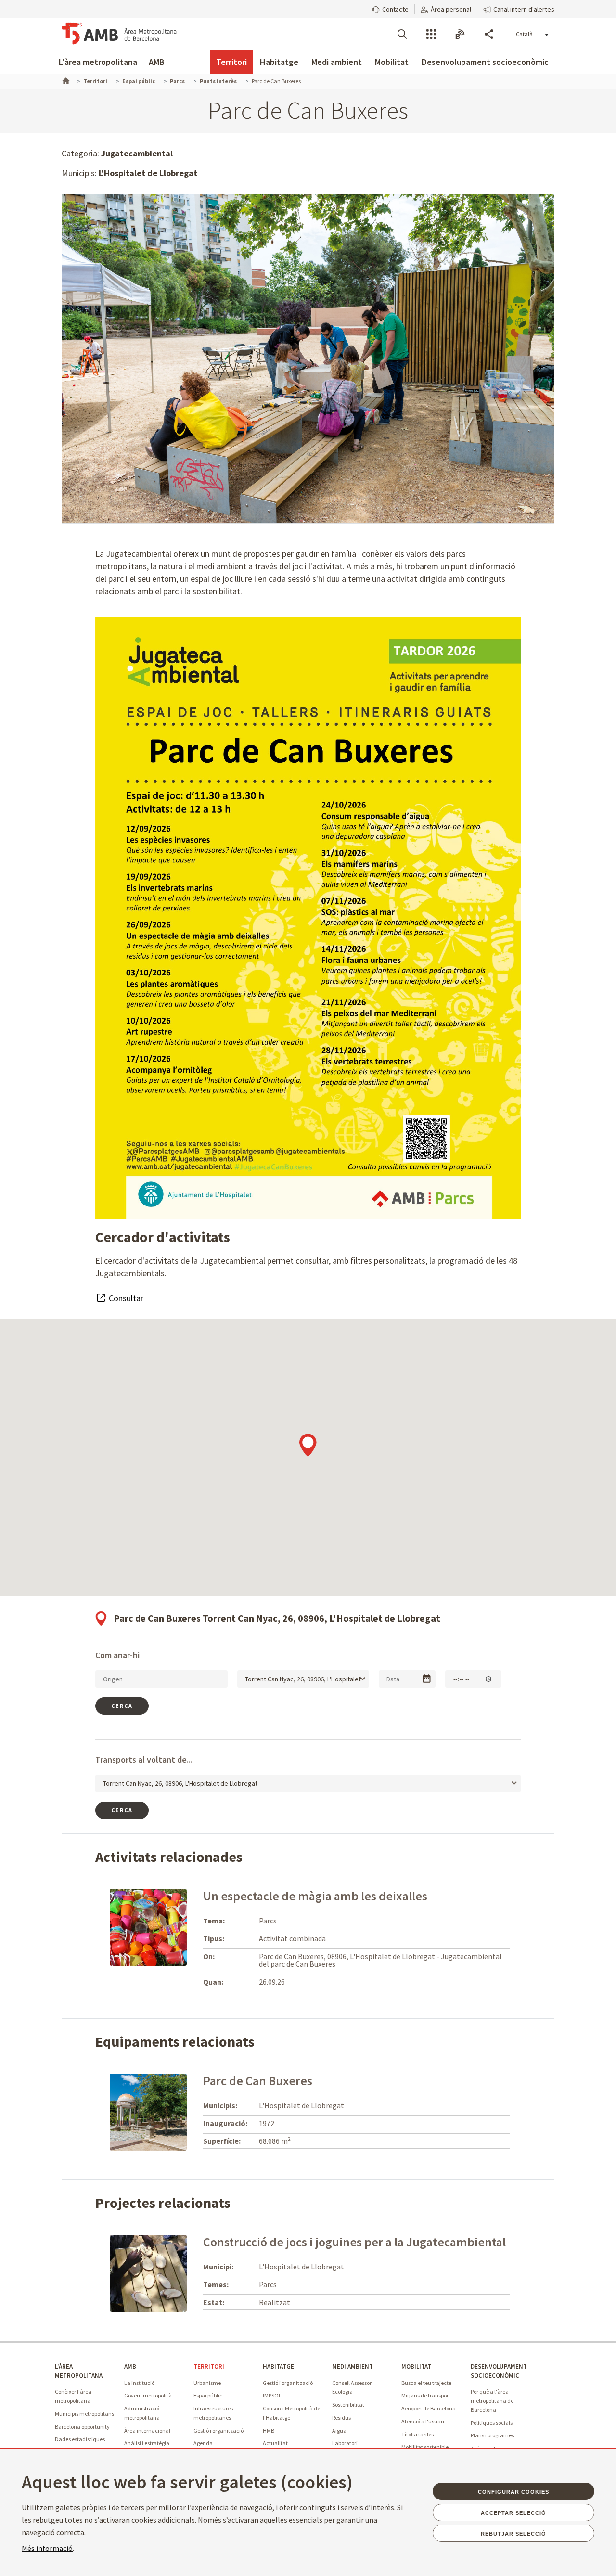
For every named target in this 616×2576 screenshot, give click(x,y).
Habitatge (279, 62)
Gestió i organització (218, 2430)
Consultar (126, 1298)
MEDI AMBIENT (353, 2366)
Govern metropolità (148, 2395)
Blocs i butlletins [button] (460, 34)
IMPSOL (272, 2395)
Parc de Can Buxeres (258, 2081)
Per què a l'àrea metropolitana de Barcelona (492, 2400)
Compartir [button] (489, 34)
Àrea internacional (147, 2430)
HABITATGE (278, 2366)
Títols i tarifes (417, 2434)
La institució (139, 2383)
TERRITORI (209, 2366)
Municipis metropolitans (84, 2414)
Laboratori (345, 2443)
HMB (269, 2430)
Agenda (203, 2443)
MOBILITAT (416, 2366)
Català (524, 34)
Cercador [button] (402, 34)
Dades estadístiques (80, 2439)
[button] (390, 8)
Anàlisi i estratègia (147, 2443)
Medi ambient (337, 62)
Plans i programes (492, 2435)
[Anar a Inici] (65, 80)
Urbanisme (207, 2383)
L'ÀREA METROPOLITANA (79, 2371)
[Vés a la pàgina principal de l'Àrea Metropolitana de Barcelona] (119, 34)
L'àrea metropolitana (98, 62)
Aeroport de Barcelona (429, 2408)
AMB (157, 62)
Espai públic (208, 2395)
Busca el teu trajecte (426, 2383)
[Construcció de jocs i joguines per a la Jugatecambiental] (148, 2272)
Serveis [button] (431, 34)
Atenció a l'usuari (423, 2421)
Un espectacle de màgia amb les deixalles (315, 1896)
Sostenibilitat (348, 2404)
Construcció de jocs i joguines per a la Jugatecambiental (354, 2242)
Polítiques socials (492, 2423)
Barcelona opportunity (82, 2427)
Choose (427, 1679)
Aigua (339, 2430)
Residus (341, 2417)
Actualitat (275, 2443)
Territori (231, 62)
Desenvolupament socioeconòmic (485, 62)
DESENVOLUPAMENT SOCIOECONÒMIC (499, 2371)
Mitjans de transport (426, 2395)
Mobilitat (392, 62)
